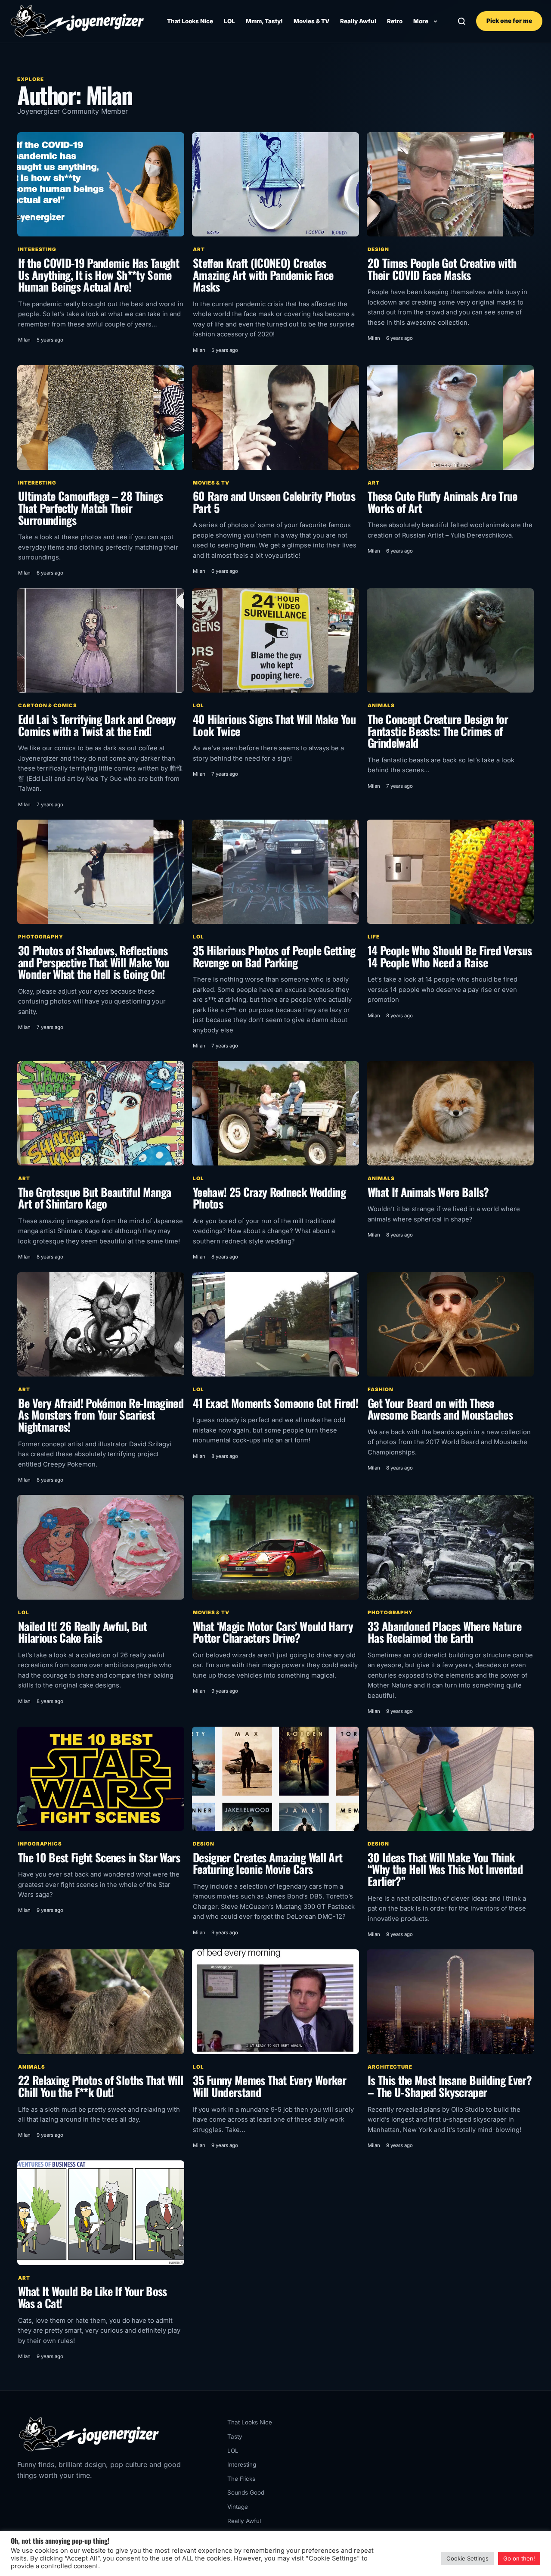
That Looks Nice (190, 21)
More (421, 21)
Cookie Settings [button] (467, 2558)
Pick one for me (509, 21)
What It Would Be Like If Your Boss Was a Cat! (93, 2297)
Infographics (40, 1844)
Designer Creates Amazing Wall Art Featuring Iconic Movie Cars (268, 1863)
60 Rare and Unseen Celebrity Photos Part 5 (274, 502)
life (374, 937)
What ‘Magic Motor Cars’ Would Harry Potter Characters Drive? (273, 1632)
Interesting (37, 249)
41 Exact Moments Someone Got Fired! (275, 1403)
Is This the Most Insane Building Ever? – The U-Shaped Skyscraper (450, 2086)
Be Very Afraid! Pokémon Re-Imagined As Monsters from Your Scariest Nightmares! (101, 1415)
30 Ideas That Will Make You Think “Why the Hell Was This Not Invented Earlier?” (445, 1869)
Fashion (380, 1389)
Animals (381, 705)
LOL (229, 21)
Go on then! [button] (519, 2558)
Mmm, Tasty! (264, 21)
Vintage (238, 2507)
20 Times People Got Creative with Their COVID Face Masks (442, 269)
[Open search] (462, 21)
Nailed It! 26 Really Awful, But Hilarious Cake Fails (83, 1632)
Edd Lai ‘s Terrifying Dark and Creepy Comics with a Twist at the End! (97, 725)
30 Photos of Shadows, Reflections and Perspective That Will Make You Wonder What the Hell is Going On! (94, 962)
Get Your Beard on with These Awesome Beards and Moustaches (440, 1409)
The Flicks (241, 2479)
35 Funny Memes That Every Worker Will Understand (269, 2086)
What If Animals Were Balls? (428, 1192)
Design (378, 249)
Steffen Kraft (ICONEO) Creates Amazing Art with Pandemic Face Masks (263, 275)
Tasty (235, 2436)
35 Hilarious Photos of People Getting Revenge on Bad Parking (274, 956)
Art (199, 249)
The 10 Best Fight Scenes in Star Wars (99, 1857)
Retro (395, 21)
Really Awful (358, 21)
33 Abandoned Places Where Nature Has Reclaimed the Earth (444, 1632)
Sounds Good (246, 2492)
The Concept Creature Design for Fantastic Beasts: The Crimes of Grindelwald (438, 731)
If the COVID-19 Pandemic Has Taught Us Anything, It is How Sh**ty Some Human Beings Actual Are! (99, 275)
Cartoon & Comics (48, 705)
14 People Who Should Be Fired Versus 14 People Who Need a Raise (450, 956)
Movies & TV (311, 21)
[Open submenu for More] (435, 21)
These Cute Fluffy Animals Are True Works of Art (443, 502)
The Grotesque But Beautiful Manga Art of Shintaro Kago (94, 1198)
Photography (41, 937)
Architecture (390, 2067)
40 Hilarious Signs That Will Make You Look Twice (274, 725)
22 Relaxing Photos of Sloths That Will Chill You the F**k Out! (101, 2086)
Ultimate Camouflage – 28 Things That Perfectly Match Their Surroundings (91, 508)
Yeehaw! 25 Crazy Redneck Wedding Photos (269, 1198)
